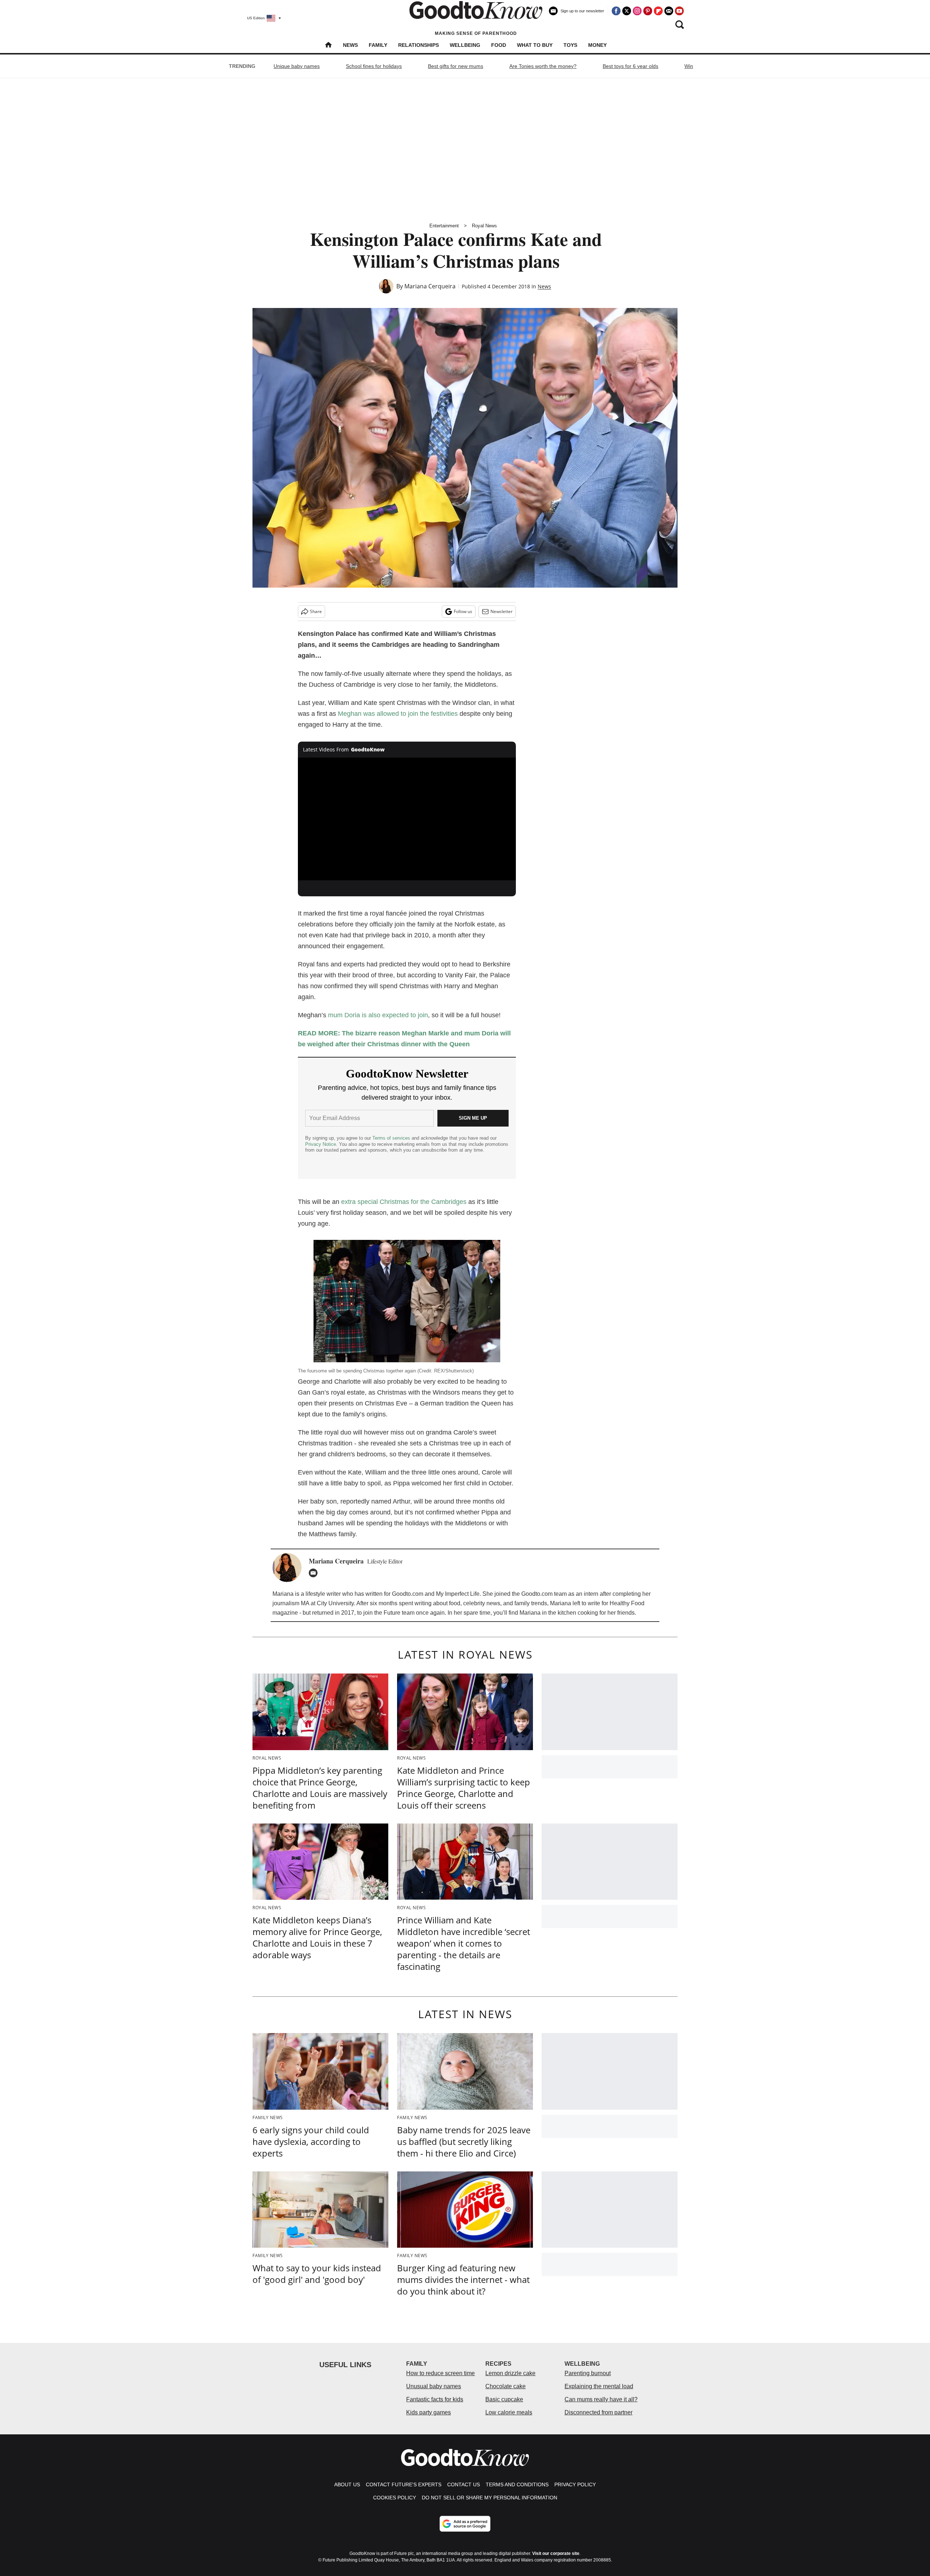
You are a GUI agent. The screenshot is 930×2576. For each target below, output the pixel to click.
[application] (407, 819)
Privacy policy (575, 2484)
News (350, 45)
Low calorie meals (509, 2412)
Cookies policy (395, 2498)
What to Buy (535, 45)
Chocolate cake (506, 2386)
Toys (570, 45)
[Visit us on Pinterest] (648, 11)
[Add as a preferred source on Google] (465, 2524)
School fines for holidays (374, 66)
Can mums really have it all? (601, 2399)
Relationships (418, 45)
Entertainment (444, 226)
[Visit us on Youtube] (679, 11)
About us (347, 2484)
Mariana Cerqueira (430, 286)
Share (316, 611)
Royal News (484, 226)
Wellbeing (465, 45)
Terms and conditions (517, 2484)
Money (597, 45)
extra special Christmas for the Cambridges (404, 1202)
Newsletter (502, 611)
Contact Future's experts (404, 2484)
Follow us (463, 611)
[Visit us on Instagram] (637, 11)
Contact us (464, 2484)
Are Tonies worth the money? (543, 66)
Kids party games (428, 2412)
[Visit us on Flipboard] (658, 11)
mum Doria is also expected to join (378, 1015)
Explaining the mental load (599, 2386)
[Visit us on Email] (669, 11)
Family (378, 45)
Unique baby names (297, 66)
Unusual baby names (434, 2386)
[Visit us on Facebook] (616, 11)
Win (689, 66)
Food (499, 45)
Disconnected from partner (599, 2412)
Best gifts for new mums (456, 66)
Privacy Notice (321, 1144)
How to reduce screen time (440, 2373)
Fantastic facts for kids (435, 2399)
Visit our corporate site (556, 2553)
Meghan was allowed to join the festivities (398, 714)
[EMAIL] (315, 1573)
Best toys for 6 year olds (630, 66)
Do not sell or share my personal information (490, 2498)
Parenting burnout (588, 2373)
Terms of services (392, 1138)
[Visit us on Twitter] (627, 11)
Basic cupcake (504, 2399)
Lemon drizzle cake (510, 2373)
